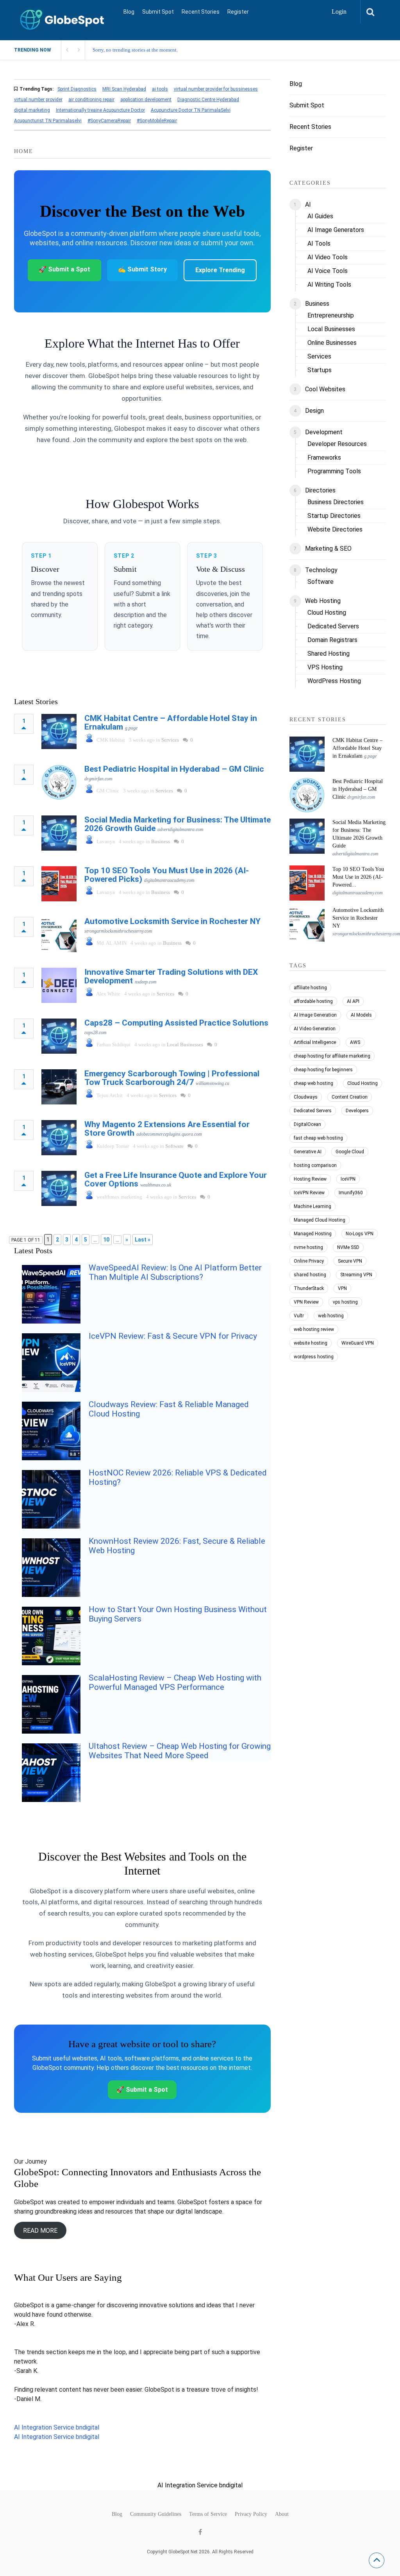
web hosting (331, 1316)
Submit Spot (158, 12)
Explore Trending (220, 270)
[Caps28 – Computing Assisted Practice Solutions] (59, 1036)
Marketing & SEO (328, 549)
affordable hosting (313, 1001)
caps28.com (96, 1033)
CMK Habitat (111, 740)
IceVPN (348, 1179)
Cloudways (306, 1097)
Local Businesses (185, 1044)
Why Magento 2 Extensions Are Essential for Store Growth (167, 1129)
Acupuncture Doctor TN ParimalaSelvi (191, 110)
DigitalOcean (307, 1124)
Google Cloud (350, 1152)
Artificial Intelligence (315, 1042)
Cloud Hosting (327, 613)
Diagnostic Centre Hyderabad (208, 100)
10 (106, 1240)
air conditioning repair (91, 100)
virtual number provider (38, 100)
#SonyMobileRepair (157, 121)
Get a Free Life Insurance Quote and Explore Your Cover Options (176, 1179)
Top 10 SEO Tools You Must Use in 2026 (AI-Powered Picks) (167, 875)
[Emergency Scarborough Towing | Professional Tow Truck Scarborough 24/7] (59, 1087)
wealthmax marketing (119, 1197)
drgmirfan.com (98, 779)
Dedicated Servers (333, 626)
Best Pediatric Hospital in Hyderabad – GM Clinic (174, 769)
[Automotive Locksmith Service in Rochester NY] (59, 935)
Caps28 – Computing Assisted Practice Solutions (176, 1023)
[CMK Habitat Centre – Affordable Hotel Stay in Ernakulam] (59, 731)
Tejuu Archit (110, 1095)
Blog (129, 12)
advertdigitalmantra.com (180, 830)
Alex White (108, 994)
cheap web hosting (313, 1083)
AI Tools (319, 244)
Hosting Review (310, 1179)
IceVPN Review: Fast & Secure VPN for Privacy (173, 1336)
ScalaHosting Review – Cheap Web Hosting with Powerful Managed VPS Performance (175, 1682)
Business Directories (336, 502)
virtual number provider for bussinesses (216, 89)
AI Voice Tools (328, 271)
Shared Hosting (329, 654)
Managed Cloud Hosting (320, 1220)
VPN (342, 1288)
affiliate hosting (310, 988)
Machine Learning (312, 1206)
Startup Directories (334, 516)
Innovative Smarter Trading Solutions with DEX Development (171, 976)
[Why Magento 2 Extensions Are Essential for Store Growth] (59, 1138)
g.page (131, 728)
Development (324, 432)
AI (308, 204)
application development (146, 100)
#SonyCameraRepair (109, 121)
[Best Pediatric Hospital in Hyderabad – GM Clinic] (59, 782)
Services (170, 740)
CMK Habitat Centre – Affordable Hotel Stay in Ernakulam (171, 722)
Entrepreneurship (331, 315)
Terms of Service (208, 2514)
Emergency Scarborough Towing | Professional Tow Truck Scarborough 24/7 (172, 1078)
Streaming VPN (356, 1275)
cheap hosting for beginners (323, 1070)
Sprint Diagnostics (77, 89)
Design (314, 411)
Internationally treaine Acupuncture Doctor (100, 110)
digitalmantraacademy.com (169, 880)
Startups (320, 370)
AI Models (361, 1015)
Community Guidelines (156, 2514)
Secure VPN (350, 1261)
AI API (353, 1001)
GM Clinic (108, 791)
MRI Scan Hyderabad (124, 89)
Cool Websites (325, 389)
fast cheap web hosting (318, 1138)
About (282, 2514)
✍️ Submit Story (142, 269)
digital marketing (32, 110)
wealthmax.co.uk (156, 1185)
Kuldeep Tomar (113, 1146)
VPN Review (306, 1302)
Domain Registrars (332, 640)
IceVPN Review (309, 1193)
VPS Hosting (325, 667)
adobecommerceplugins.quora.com (169, 1134)
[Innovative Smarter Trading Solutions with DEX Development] (59, 985)
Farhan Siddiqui (113, 1044)
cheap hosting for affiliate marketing (332, 1056)
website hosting (311, 1343)
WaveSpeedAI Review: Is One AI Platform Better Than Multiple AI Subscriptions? (175, 1272)
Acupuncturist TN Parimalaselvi (48, 121)
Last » (143, 1240)
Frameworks (324, 458)
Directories (320, 490)
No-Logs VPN (360, 1234)
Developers (357, 1111)
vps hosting (345, 1302)
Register (238, 12)
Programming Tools (334, 471)
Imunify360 (351, 1193)
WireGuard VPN (358, 1343)
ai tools (160, 89)
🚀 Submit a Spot (64, 269)
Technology (321, 570)
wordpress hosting (314, 1357)
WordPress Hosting (334, 681)
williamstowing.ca (212, 1083)
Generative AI (308, 1152)
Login (339, 12)
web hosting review (314, 1329)
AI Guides (320, 216)
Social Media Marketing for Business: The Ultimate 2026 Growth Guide (178, 824)
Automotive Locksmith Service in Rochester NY (172, 921)
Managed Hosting (313, 1234)
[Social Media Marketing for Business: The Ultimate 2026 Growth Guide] (59, 833)
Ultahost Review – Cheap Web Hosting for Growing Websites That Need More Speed (180, 1751)
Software (174, 1146)
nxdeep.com (146, 982)
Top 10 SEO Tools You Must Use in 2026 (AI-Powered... (358, 877)
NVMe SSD (348, 1247)
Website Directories (335, 529)
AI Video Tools (328, 257)
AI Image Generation (315, 1015)
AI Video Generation (315, 1029)
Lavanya (106, 841)
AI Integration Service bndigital (57, 2427)
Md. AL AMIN (112, 943)
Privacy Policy (251, 2514)
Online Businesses (332, 343)
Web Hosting (323, 601)
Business (161, 841)
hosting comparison (315, 1165)
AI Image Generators (336, 230)
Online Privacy (309, 1261)
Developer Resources (337, 444)
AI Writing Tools (329, 285)
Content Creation (350, 1097)
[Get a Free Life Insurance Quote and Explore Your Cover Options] (59, 1188)
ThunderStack (309, 1288)
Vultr (299, 1316)
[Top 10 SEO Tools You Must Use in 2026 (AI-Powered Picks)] (59, 884)
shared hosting (310, 1275)
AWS (355, 1042)
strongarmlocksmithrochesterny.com (118, 931)
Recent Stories (201, 12)
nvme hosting (308, 1247)
